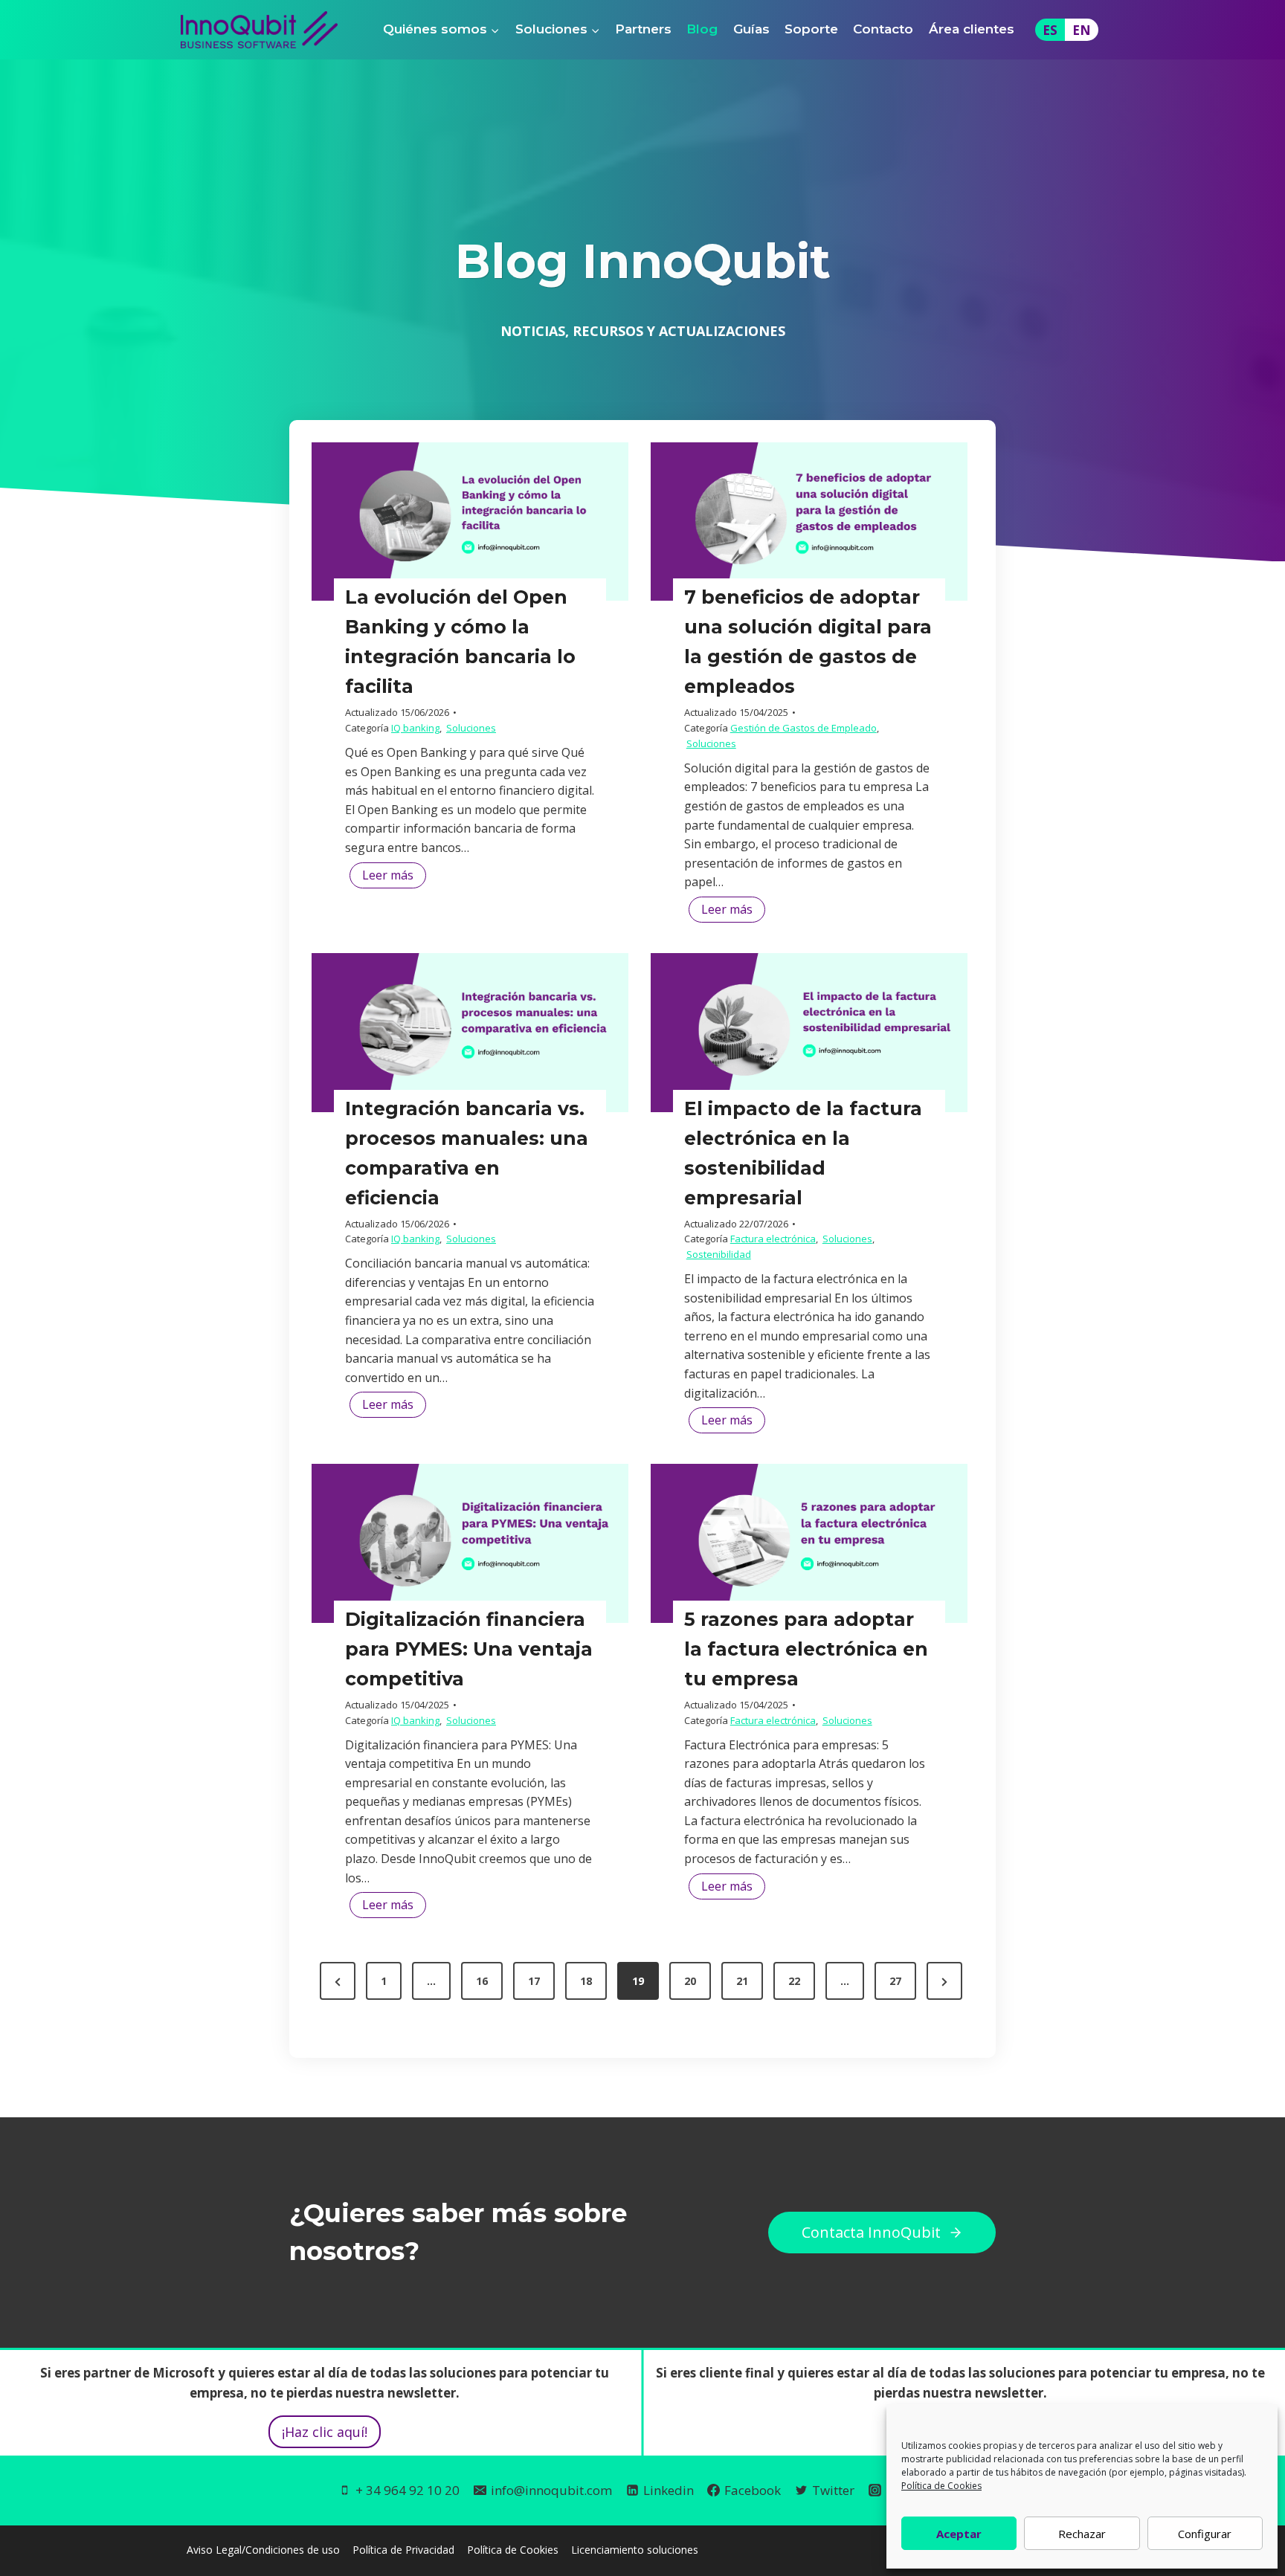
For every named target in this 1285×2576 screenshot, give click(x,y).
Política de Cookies (941, 2486)
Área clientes (972, 29)
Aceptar (959, 2534)
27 (895, 1981)
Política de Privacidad (403, 2549)
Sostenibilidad (719, 1254)
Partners (643, 29)
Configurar (1205, 2534)
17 (534, 1981)
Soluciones (471, 728)
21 (742, 1981)
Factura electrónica (773, 1239)
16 (482, 1981)
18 (586, 1981)
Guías (751, 29)
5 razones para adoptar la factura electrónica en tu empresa (806, 1649)
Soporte (811, 29)
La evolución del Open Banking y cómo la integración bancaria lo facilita (460, 642)
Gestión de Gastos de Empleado (803, 728)
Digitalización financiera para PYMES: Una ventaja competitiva (469, 1649)
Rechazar (1082, 2534)
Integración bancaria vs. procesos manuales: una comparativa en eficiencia (467, 1153)
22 (794, 1981)
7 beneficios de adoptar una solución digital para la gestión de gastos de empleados (808, 642)
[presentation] (470, 522)
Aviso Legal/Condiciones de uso (263, 2549)
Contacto (883, 29)
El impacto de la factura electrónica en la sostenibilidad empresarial (803, 1153)
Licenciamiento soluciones (635, 2549)
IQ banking (415, 728)
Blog (702, 29)
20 (690, 1981)
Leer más (394, 877)
